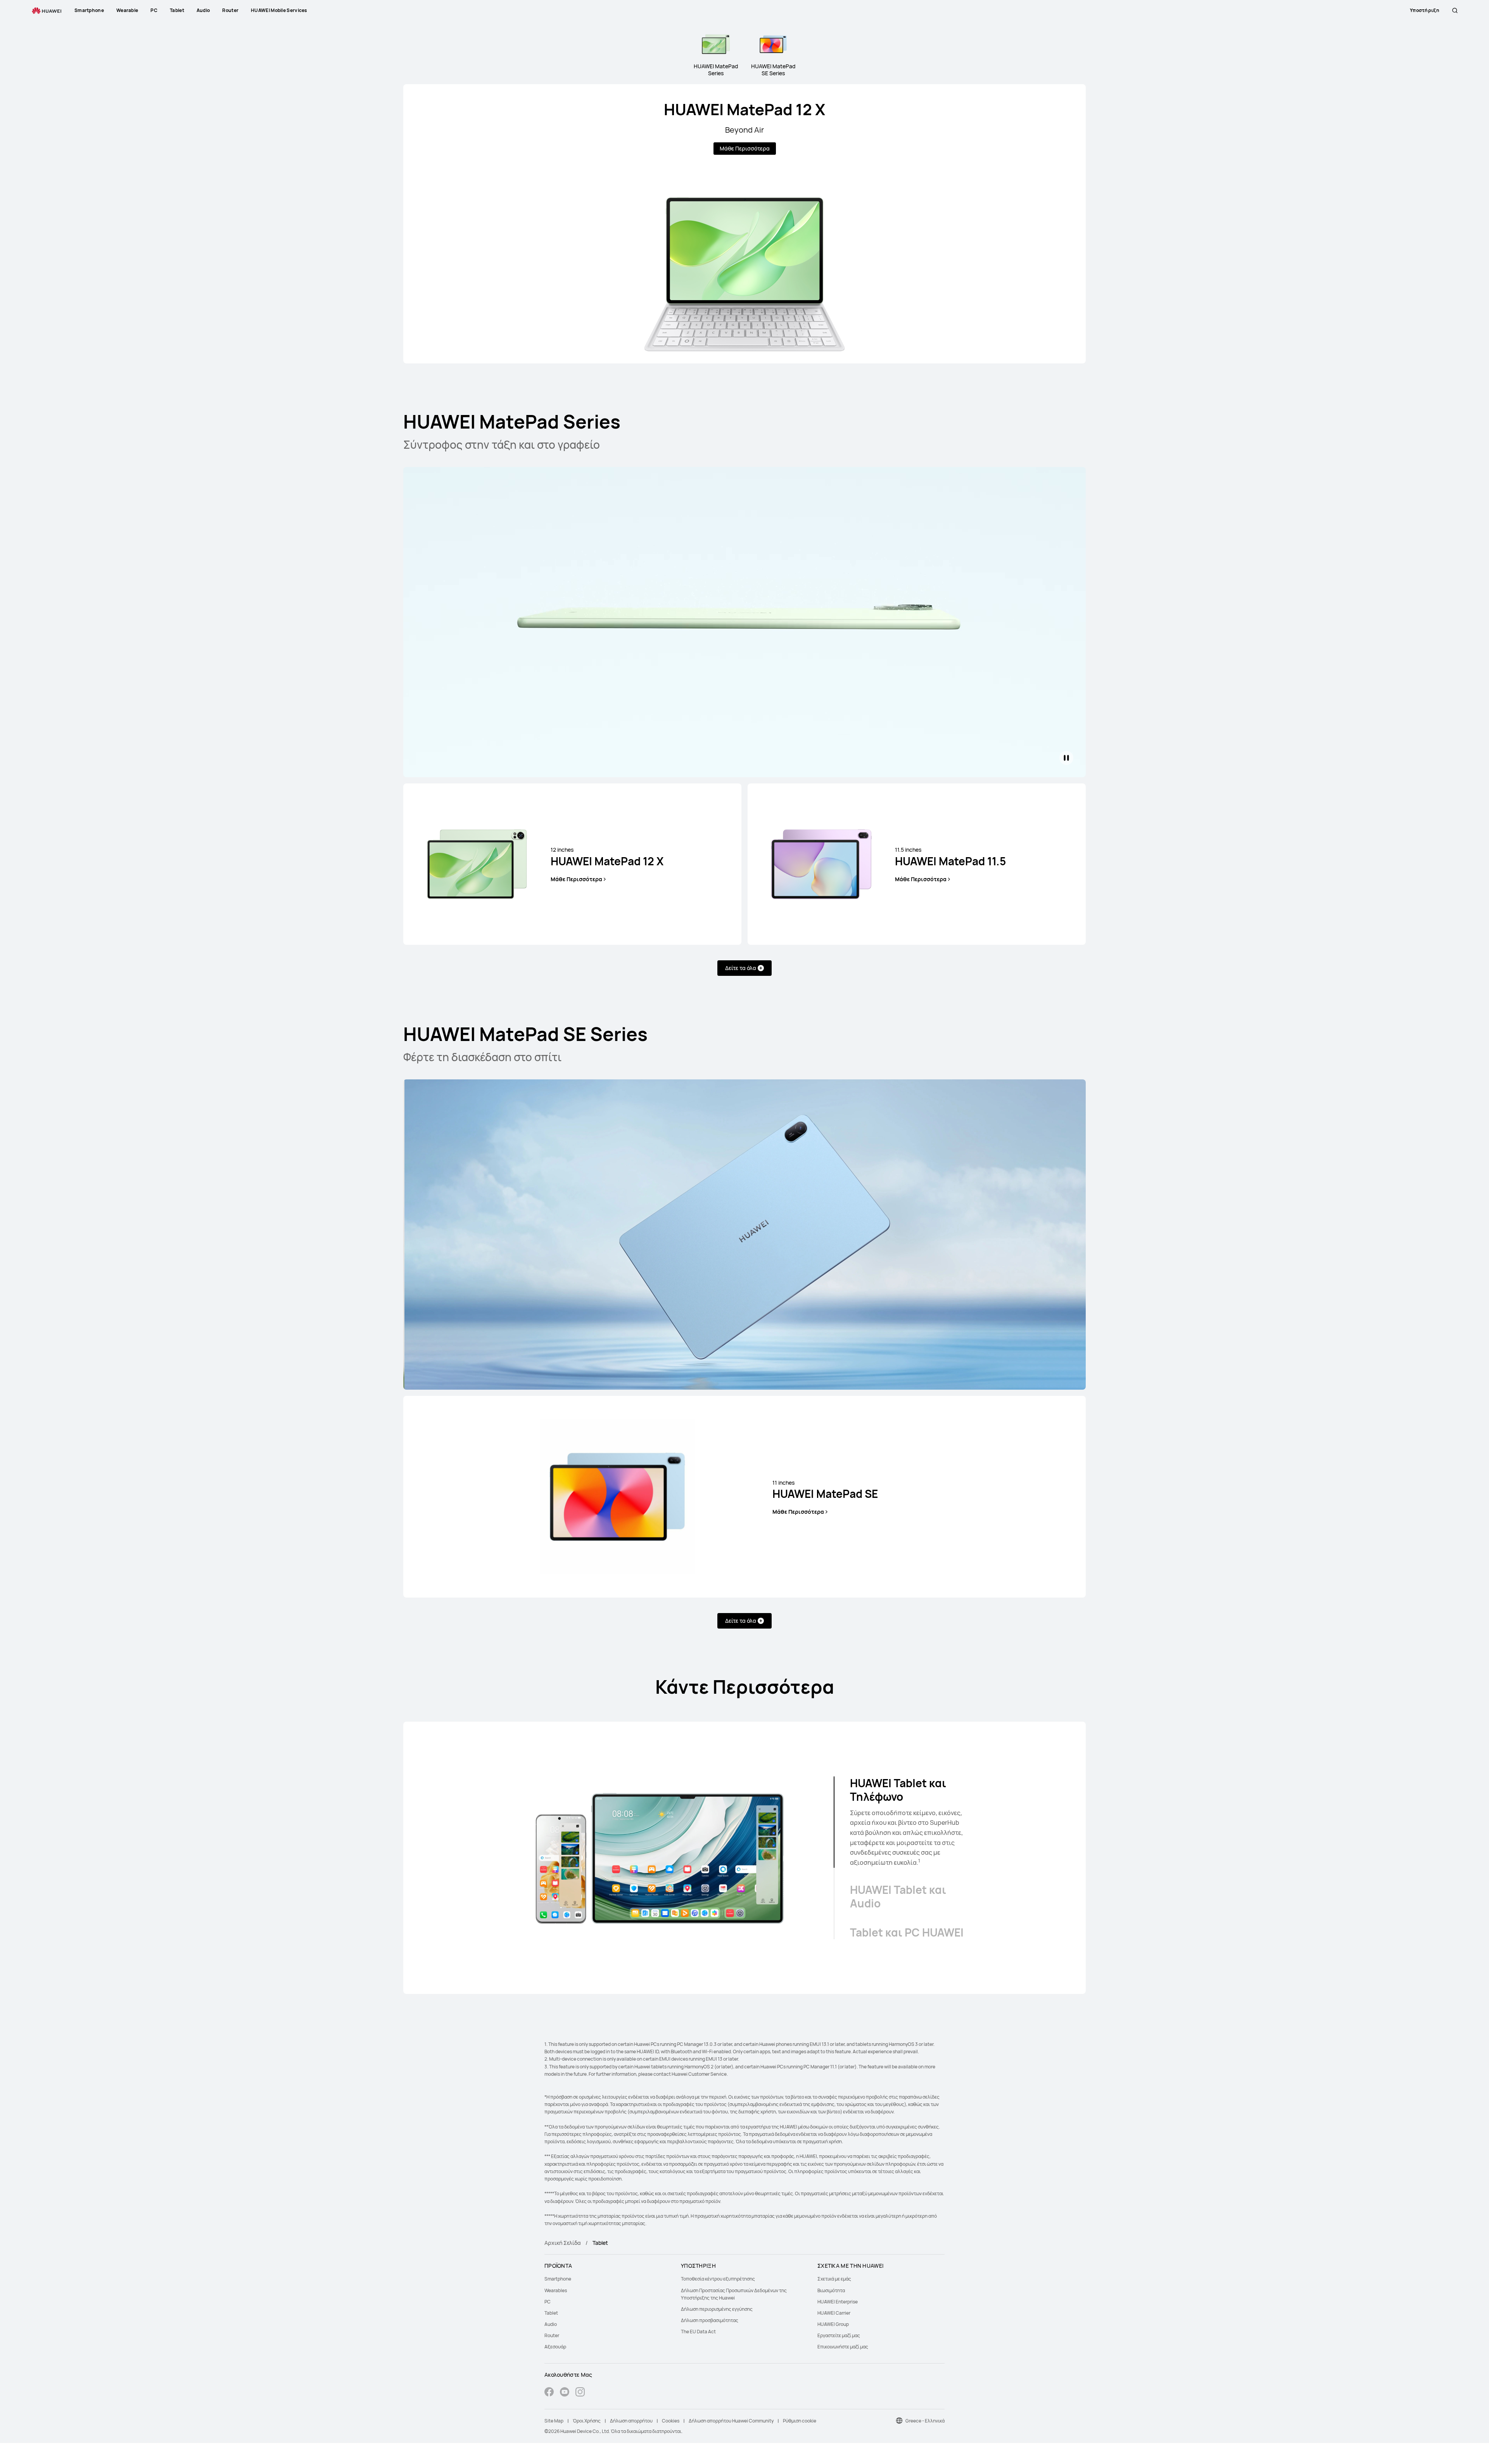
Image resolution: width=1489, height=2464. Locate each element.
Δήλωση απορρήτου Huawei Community (731, 2421)
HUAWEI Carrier (834, 2313)
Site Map (554, 2421)
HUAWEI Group (833, 2324)
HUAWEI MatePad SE (825, 1490)
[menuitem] (608, 2279)
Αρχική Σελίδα (563, 2243)
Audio (551, 2324)
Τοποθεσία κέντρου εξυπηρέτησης (718, 2279)
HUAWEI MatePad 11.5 (950, 857)
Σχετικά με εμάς (834, 2279)
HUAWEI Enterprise (838, 2302)
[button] (1455, 10)
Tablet (551, 2313)
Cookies (671, 2421)
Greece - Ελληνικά (925, 2421)
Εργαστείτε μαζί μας (839, 2335)
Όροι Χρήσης (587, 2421)
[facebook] (549, 2393)
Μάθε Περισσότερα (745, 148)
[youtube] (565, 2393)
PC (548, 2302)
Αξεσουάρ (555, 2347)
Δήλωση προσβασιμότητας (710, 2320)
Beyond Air (744, 130)
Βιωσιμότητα (831, 2290)
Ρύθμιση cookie (800, 2421)
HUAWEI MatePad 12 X (744, 109)
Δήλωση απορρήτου (631, 2421)
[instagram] (580, 2393)
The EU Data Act (698, 2332)
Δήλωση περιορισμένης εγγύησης (717, 2309)
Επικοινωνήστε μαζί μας (843, 2347)
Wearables (556, 2290)
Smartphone (558, 2279)
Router (552, 2335)
